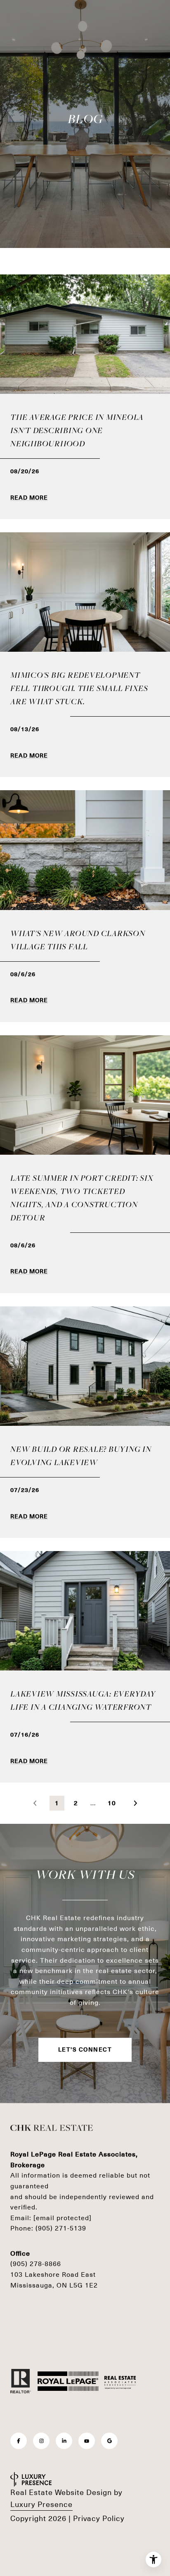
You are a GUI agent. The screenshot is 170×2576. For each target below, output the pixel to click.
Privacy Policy (99, 2519)
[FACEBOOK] (19, 2441)
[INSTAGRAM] (41, 2441)
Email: (51, 2218)
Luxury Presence (41, 2505)
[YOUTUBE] (87, 2441)
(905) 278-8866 (36, 2264)
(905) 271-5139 (61, 2228)
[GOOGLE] (109, 2441)
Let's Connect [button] (85, 2050)
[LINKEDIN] (64, 2441)
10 (112, 1803)
